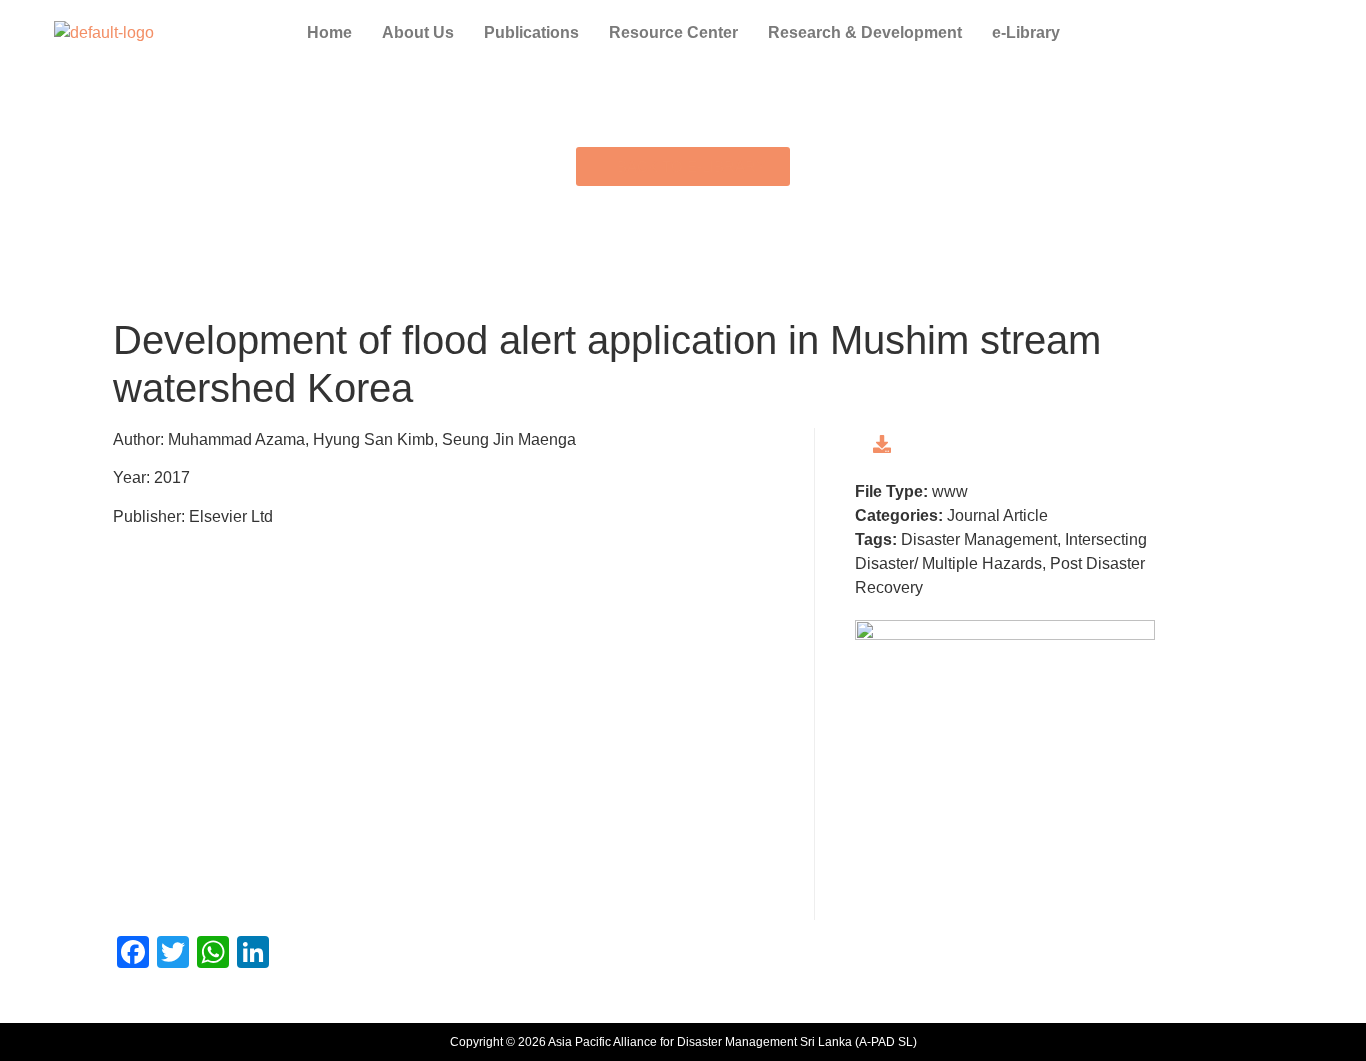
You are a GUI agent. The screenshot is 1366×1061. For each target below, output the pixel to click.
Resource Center (673, 32)
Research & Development (865, 32)
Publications (531, 32)
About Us (418, 32)
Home (329, 32)
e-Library (1026, 32)
